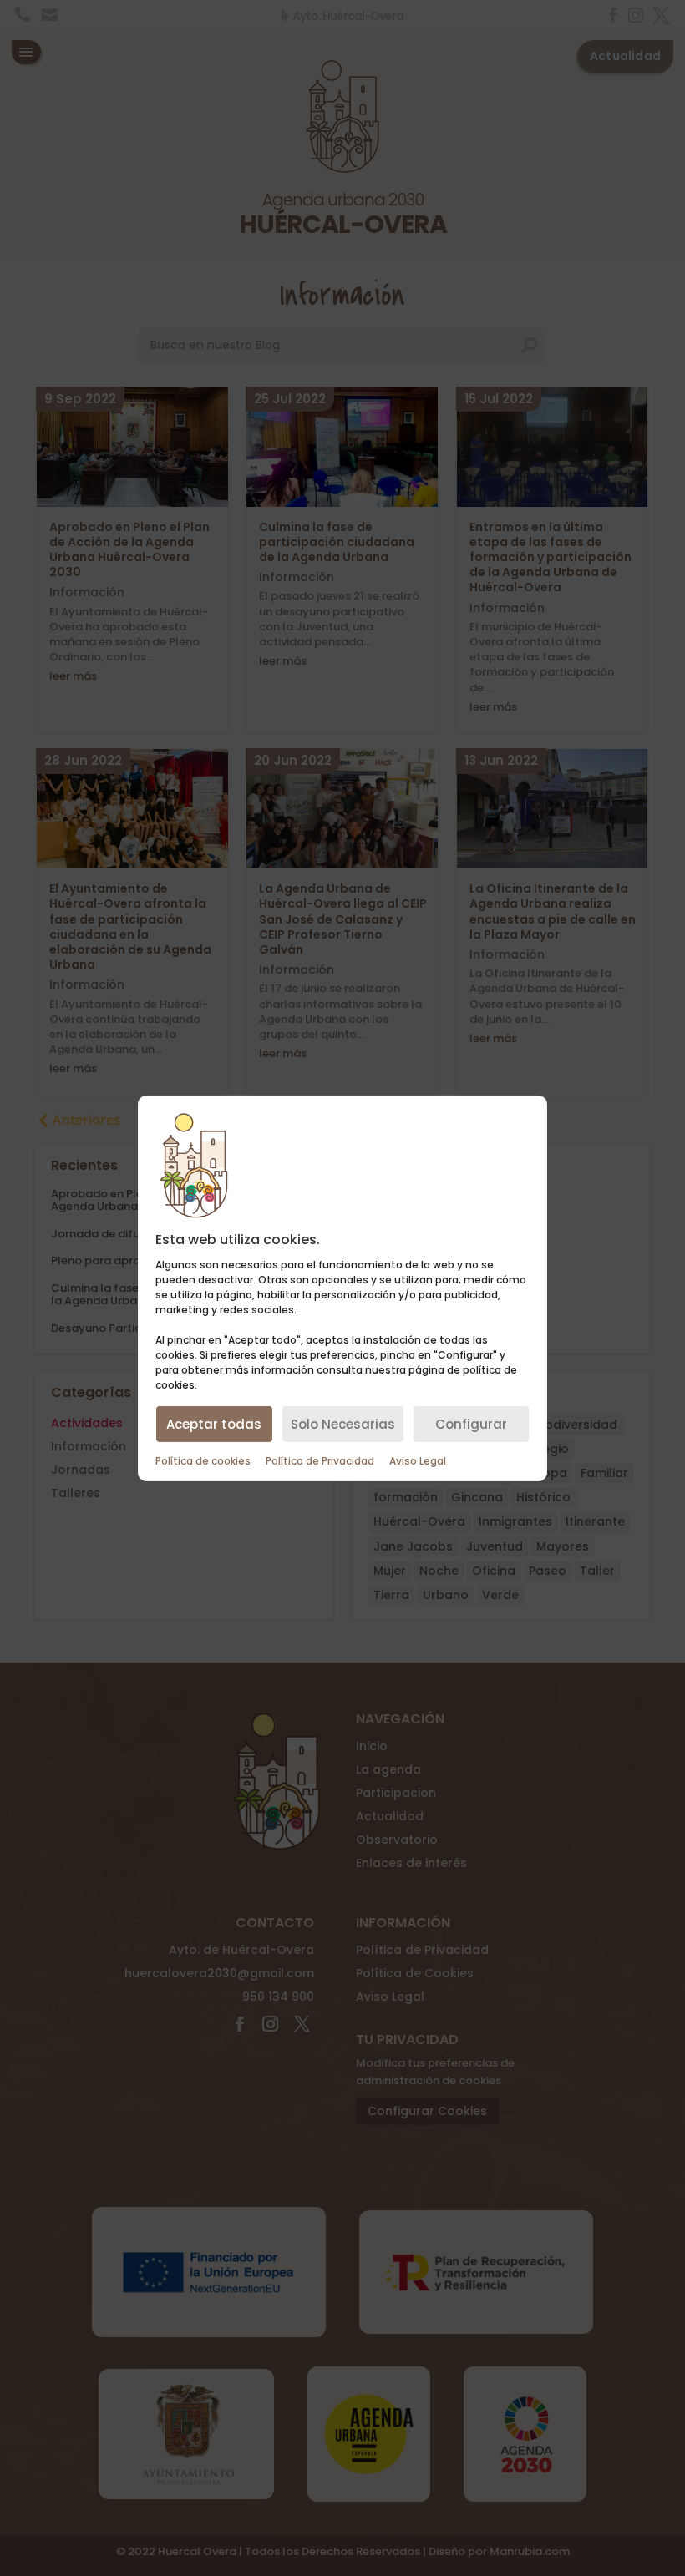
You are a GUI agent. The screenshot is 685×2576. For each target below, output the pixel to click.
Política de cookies (203, 1461)
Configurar (471, 1424)
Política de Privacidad (320, 1461)
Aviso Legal (418, 1461)
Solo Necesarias (343, 1424)
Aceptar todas (214, 1424)
